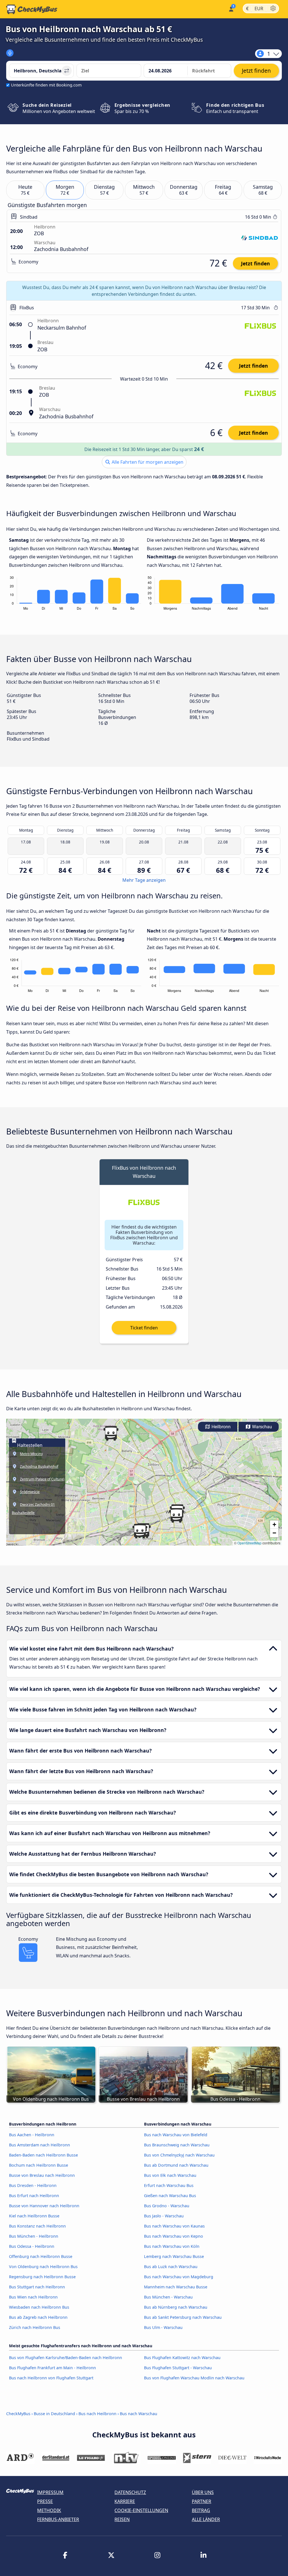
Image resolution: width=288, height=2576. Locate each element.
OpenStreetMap (249, 1543)
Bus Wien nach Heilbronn (33, 2297)
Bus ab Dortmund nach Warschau (176, 2165)
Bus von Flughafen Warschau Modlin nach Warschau (194, 2378)
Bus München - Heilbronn (34, 2236)
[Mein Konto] (231, 9)
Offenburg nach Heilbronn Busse (41, 2256)
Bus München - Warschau (168, 2297)
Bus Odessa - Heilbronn (32, 2246)
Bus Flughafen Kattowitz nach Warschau (182, 2358)
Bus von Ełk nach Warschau (170, 2175)
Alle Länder (206, 2519)
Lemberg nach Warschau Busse (174, 2256)
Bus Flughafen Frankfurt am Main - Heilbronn (52, 2368)
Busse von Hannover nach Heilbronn (44, 2206)
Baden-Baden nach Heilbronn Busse (43, 2155)
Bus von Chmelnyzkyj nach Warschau (179, 2155)
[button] (111, 1433)
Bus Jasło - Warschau (164, 2216)
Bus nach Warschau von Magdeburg (179, 2277)
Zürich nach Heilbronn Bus (35, 2327)
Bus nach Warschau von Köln (172, 2246)
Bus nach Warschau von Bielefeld (176, 2135)
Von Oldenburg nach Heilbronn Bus (43, 2267)
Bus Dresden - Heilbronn (33, 2185)
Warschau (261, 1427)
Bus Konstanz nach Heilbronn (37, 2226)
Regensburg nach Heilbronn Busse (42, 2277)
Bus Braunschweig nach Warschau (177, 2145)
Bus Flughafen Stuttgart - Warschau (178, 2368)
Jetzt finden (256, 263)
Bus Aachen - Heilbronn (32, 2135)
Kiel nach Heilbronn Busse (34, 2216)
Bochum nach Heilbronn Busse (39, 2165)
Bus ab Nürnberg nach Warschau (176, 2307)
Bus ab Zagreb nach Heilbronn (38, 2317)
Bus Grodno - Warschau (167, 2206)
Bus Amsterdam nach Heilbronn (40, 2145)
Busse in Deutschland (54, 2414)
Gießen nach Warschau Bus (170, 2196)
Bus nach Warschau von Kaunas (174, 2226)
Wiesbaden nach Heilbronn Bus (39, 2307)
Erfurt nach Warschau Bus (169, 2185)
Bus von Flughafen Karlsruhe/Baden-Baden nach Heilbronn (66, 2358)
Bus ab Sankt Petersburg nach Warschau (183, 2317)
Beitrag (201, 2510)
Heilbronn (220, 1427)
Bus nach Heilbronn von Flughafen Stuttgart (51, 2378)
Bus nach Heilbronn (97, 2414)
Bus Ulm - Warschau (163, 2327)
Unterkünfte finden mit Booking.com (46, 85)
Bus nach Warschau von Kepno (174, 2236)
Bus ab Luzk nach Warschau (171, 2267)
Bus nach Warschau (139, 2414)
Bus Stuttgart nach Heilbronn (37, 2287)
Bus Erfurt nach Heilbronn (34, 2196)
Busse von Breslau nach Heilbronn (42, 2175)
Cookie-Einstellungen (141, 2510)
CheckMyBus (18, 2414)
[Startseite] (32, 9)
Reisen (122, 2519)
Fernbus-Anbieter (58, 2519)
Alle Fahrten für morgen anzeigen (147, 462)
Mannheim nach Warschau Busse (176, 2287)
